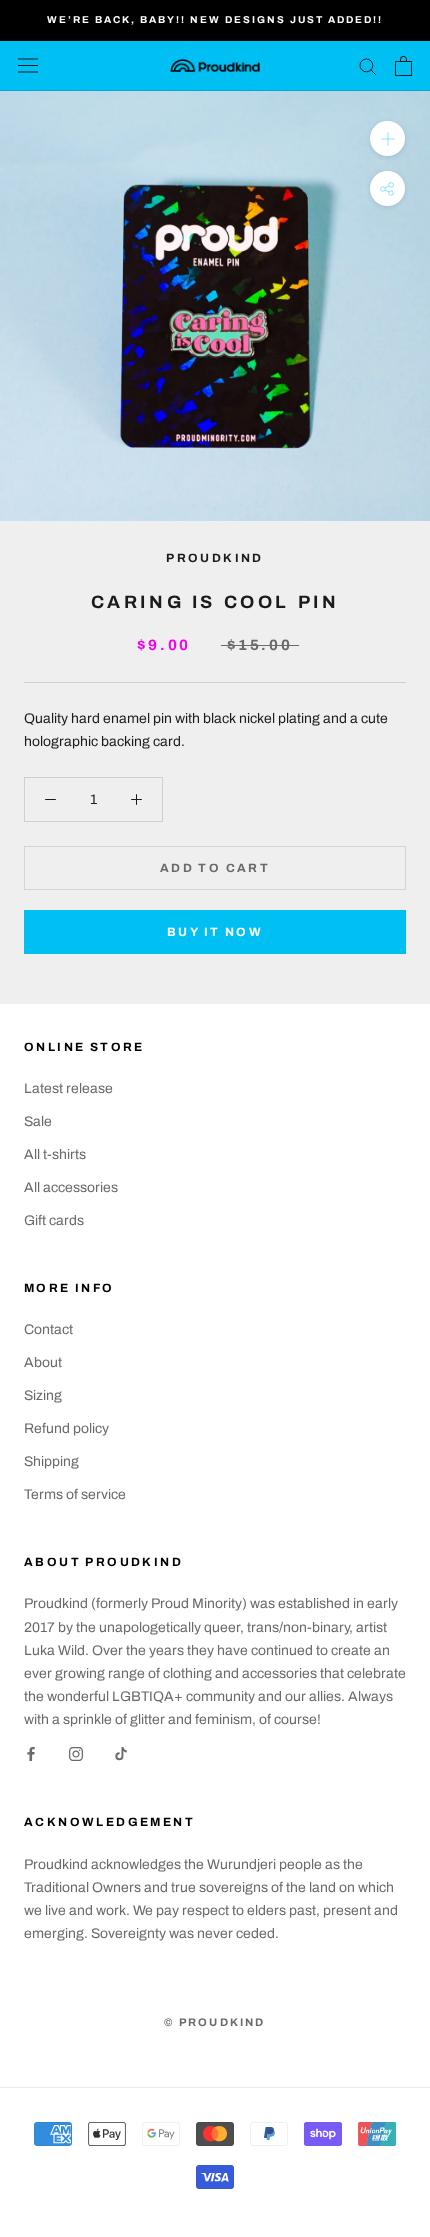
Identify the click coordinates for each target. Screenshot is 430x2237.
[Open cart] (403, 66)
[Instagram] (76, 1753)
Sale (38, 1121)
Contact (48, 1329)
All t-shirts (55, 1154)
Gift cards (54, 1220)
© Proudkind (214, 2022)
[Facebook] (31, 1753)
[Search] (368, 65)
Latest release (68, 1088)
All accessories (71, 1187)
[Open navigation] (28, 65)
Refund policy (66, 1428)
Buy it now (215, 932)
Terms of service (75, 1494)
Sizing (43, 1395)
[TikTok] (121, 1753)
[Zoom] (387, 137)
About (43, 1362)
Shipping (51, 1461)
